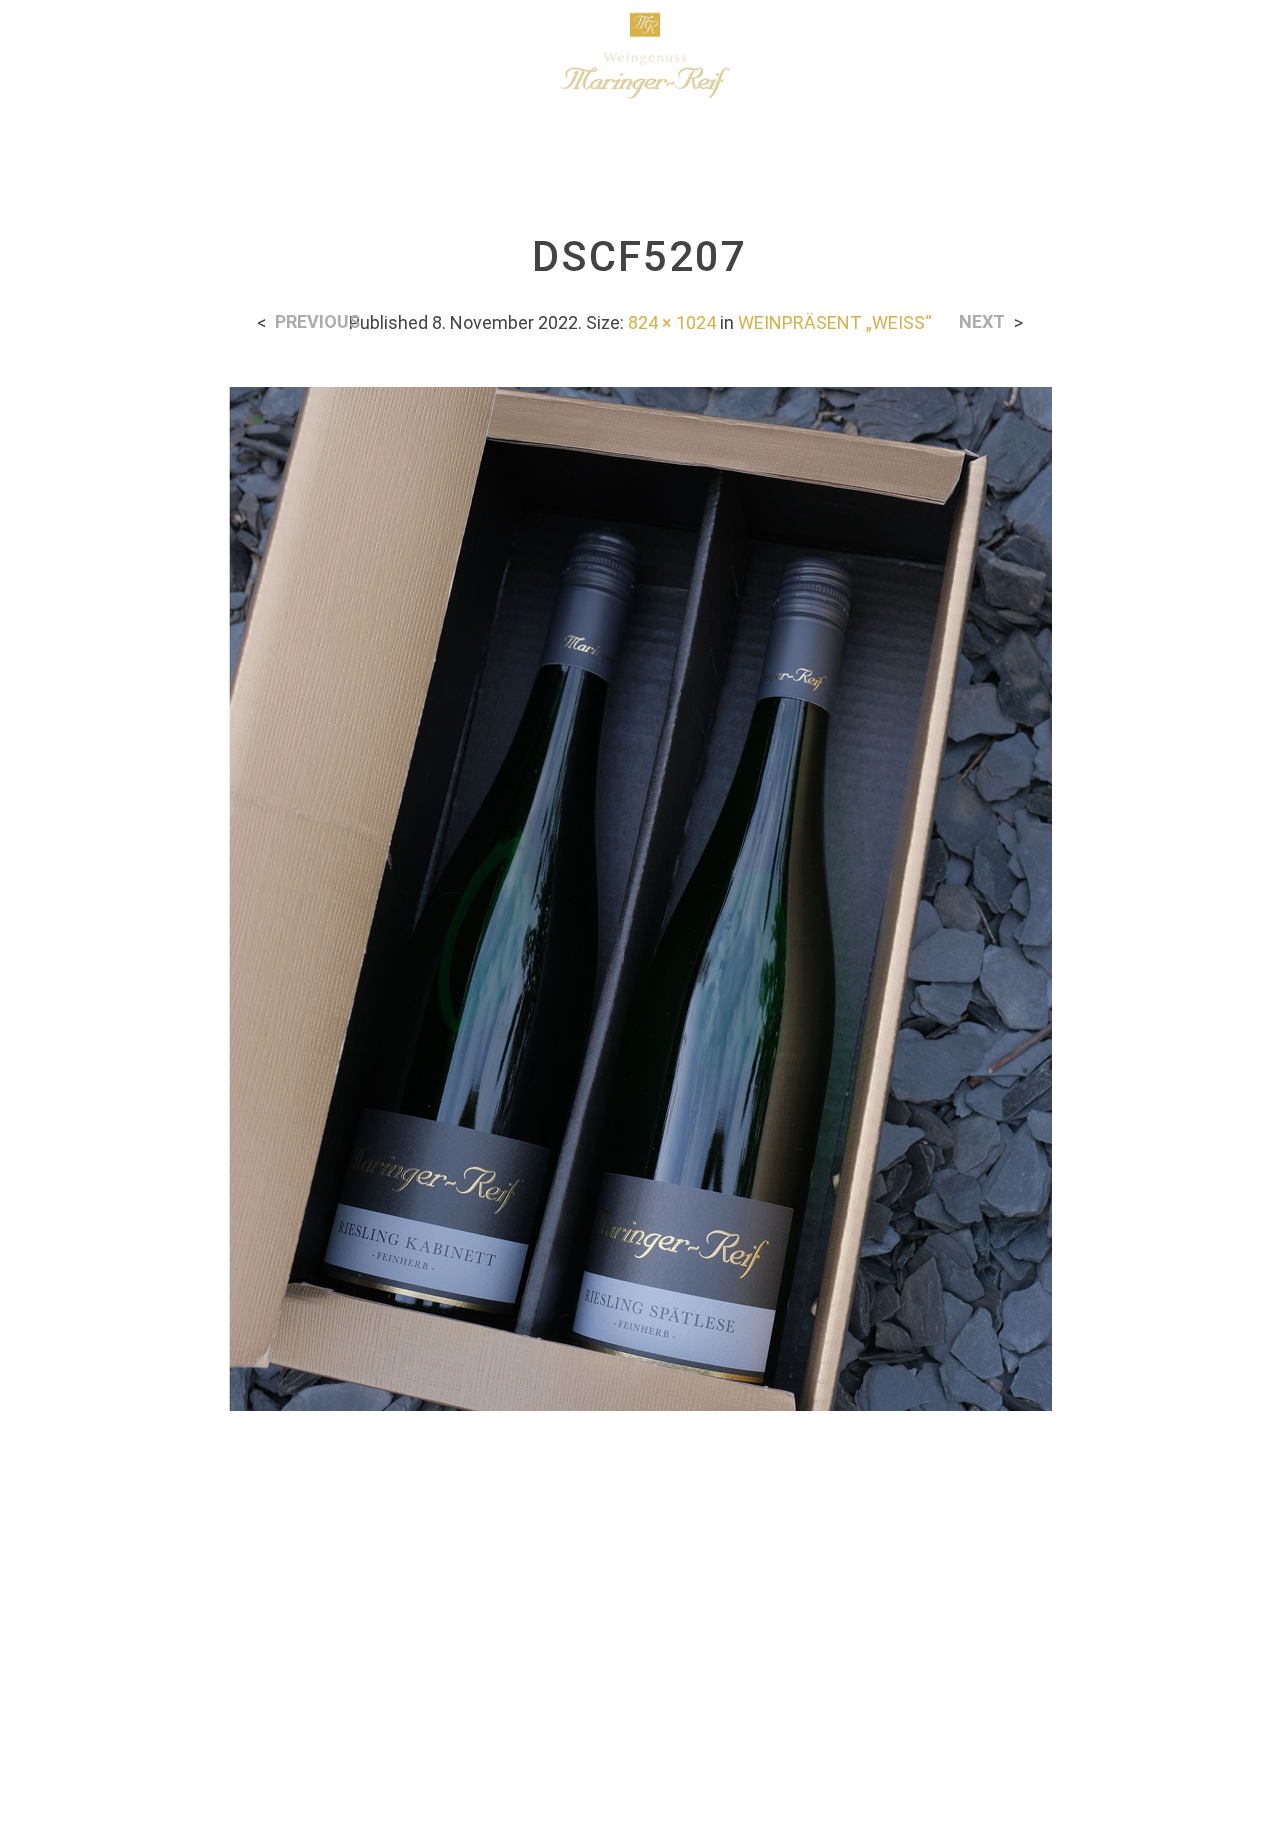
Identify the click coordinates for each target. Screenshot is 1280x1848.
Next (982, 321)
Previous (317, 321)
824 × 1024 (672, 322)
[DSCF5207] (640, 897)
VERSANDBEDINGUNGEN (398, 1638)
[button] (1139, 56)
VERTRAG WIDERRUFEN (620, 1638)
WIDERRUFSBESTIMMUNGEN (859, 1638)
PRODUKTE (268, 56)
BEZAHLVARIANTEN (189, 1638)
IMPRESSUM (718, 1685)
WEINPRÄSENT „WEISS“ (835, 322)
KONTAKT (1108, 1638)
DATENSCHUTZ (576, 1685)
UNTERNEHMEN (130, 56)
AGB (1021, 1638)
